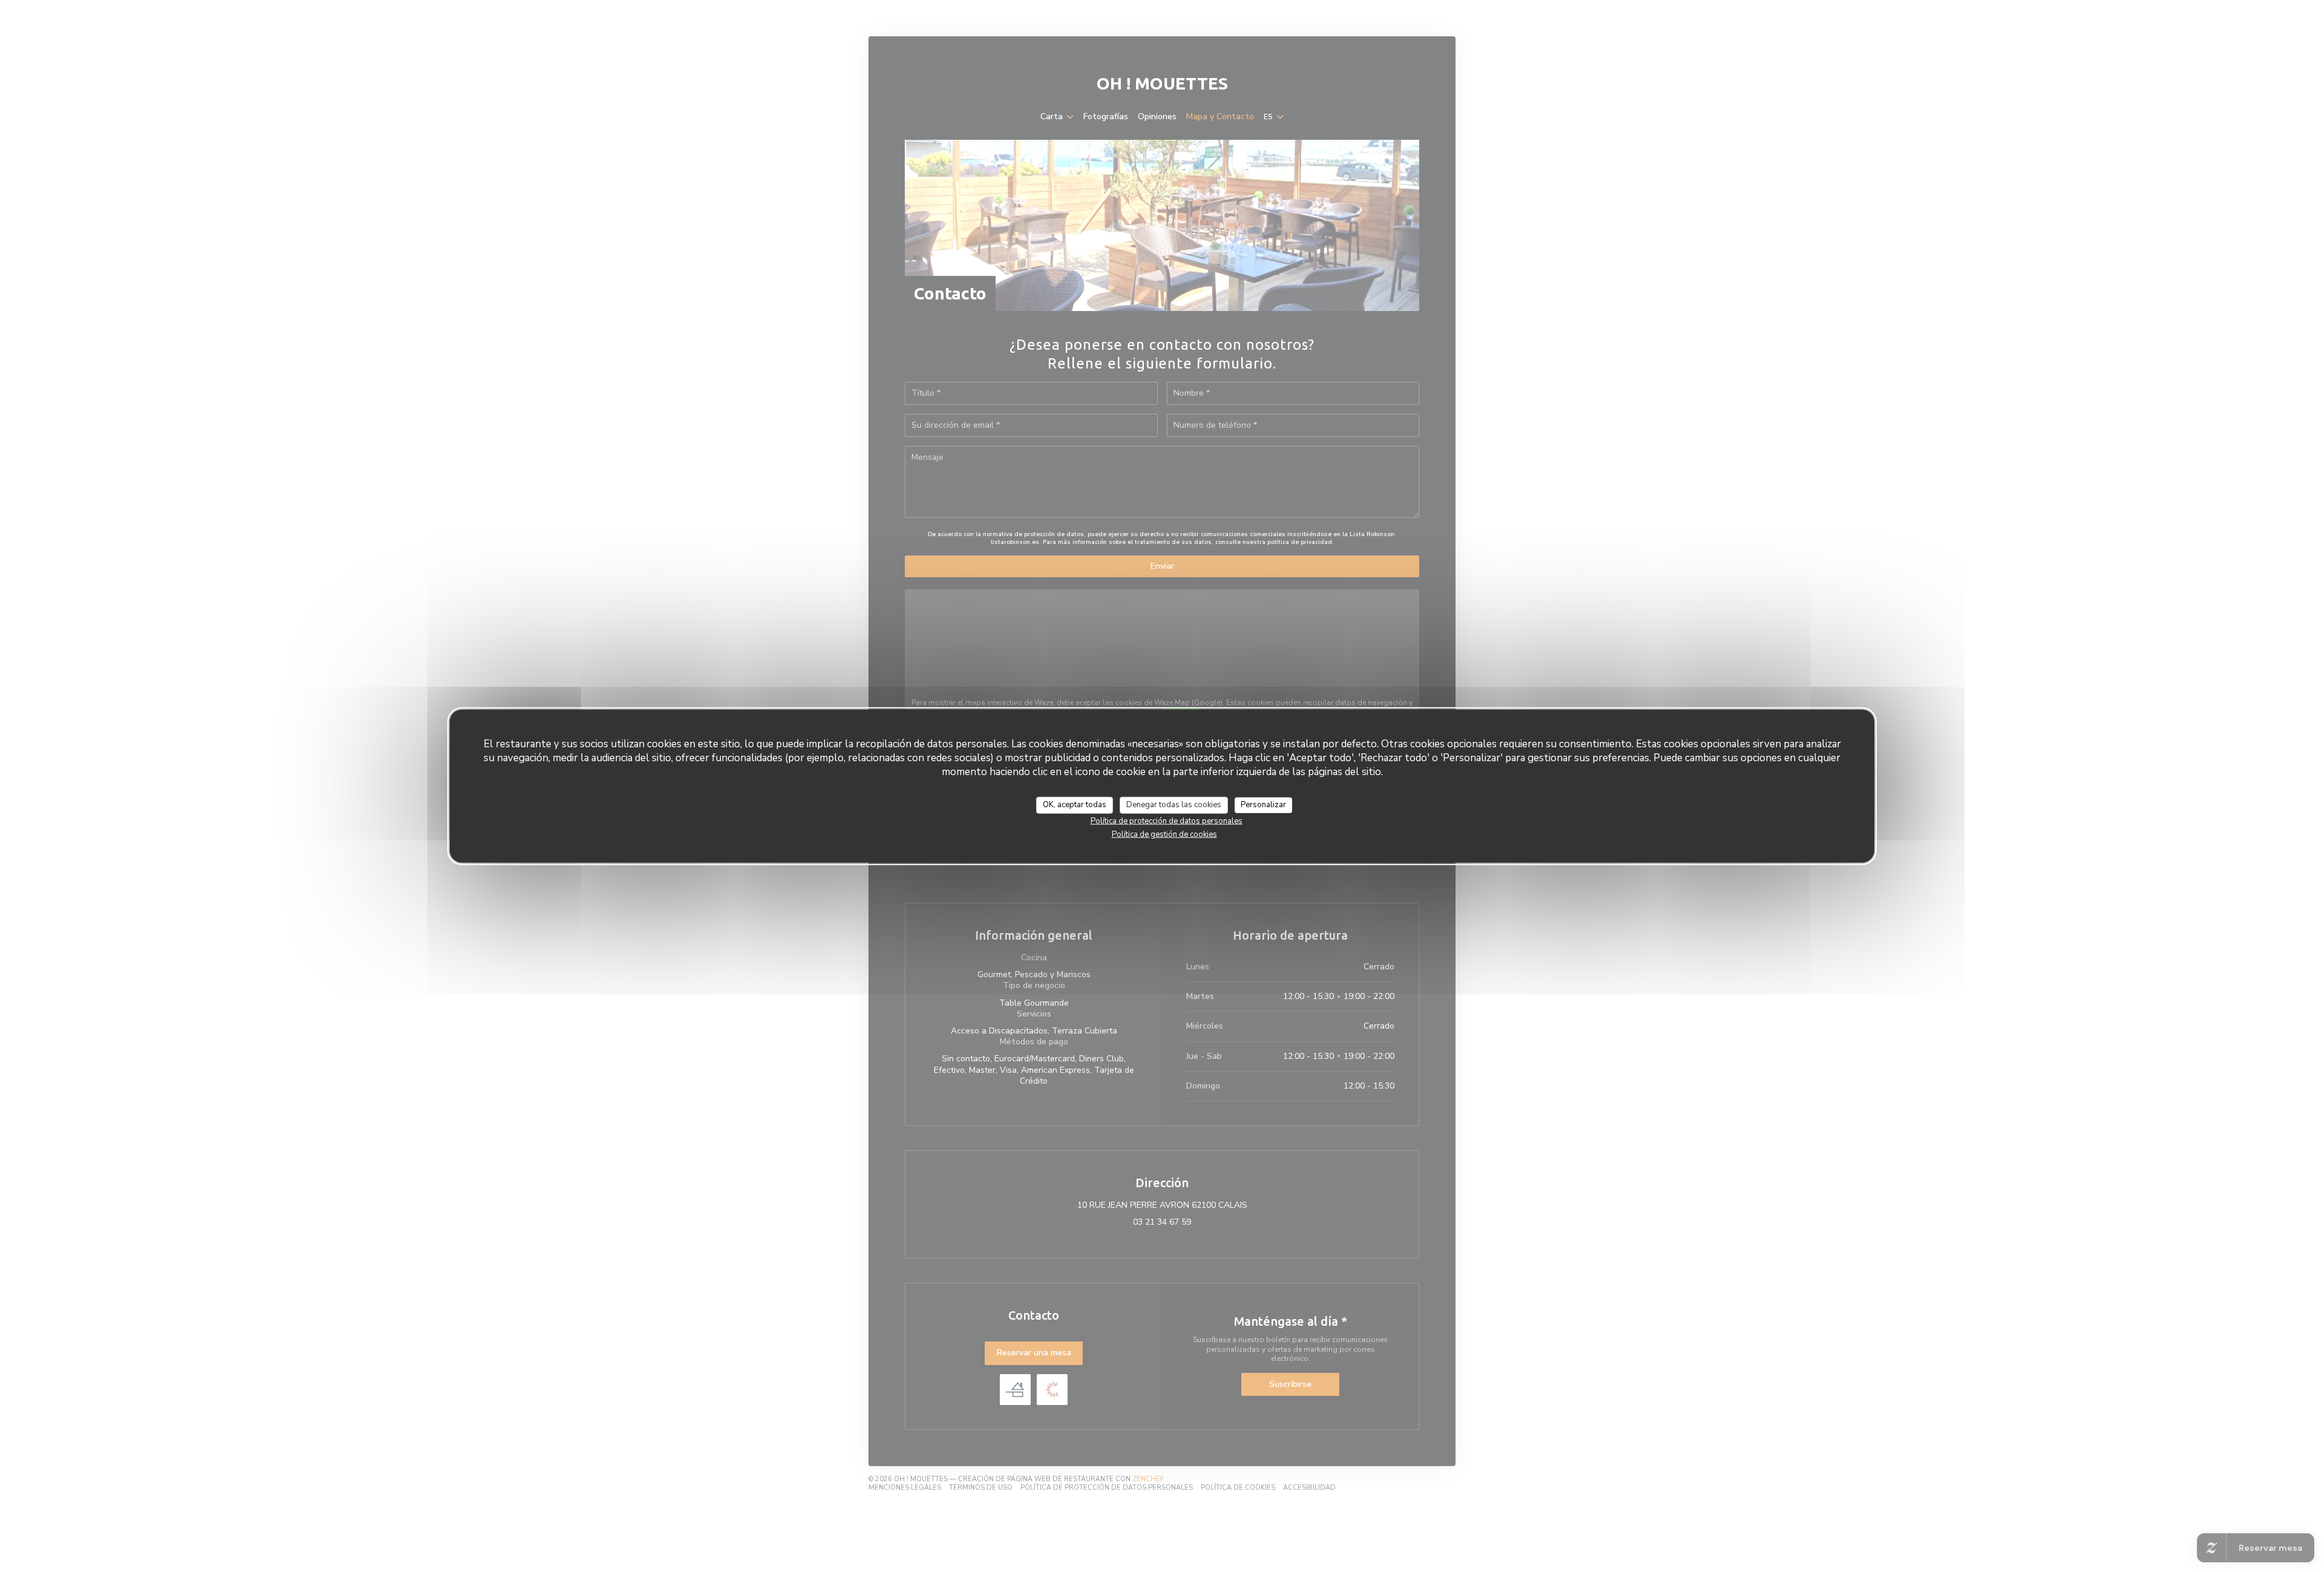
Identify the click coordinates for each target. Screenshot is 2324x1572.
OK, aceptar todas (1075, 805)
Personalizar (1263, 805)
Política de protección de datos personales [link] (1167, 820)
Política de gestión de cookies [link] (1164, 834)
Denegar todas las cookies (1174, 805)
